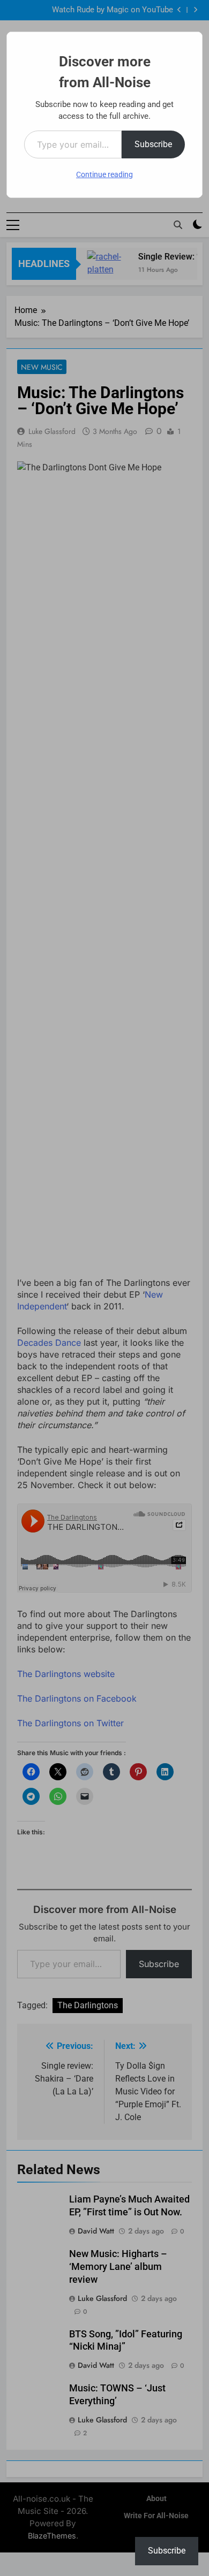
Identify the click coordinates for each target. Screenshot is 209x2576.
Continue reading (104, 174)
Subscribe (153, 144)
